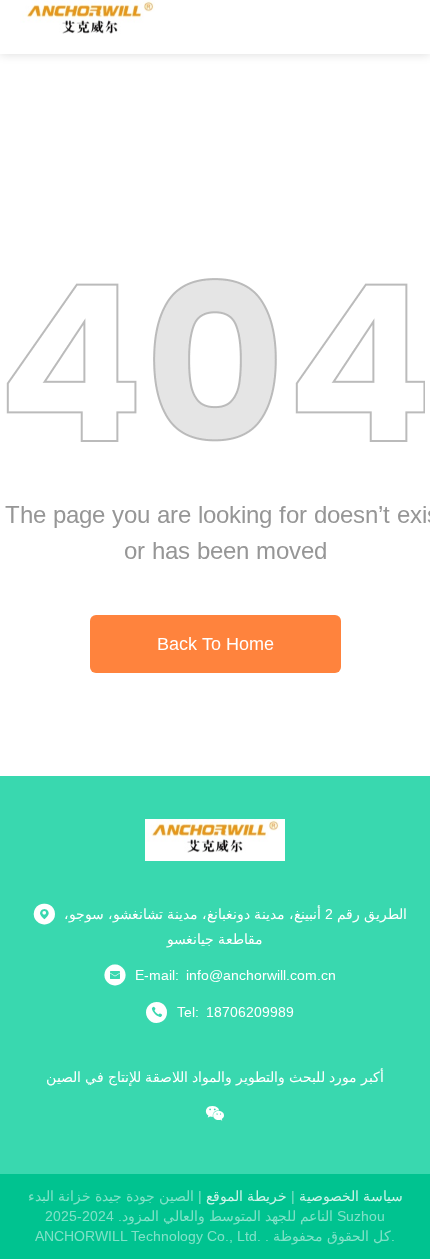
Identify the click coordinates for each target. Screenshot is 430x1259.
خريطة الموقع (246, 1196)
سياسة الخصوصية (351, 1196)
